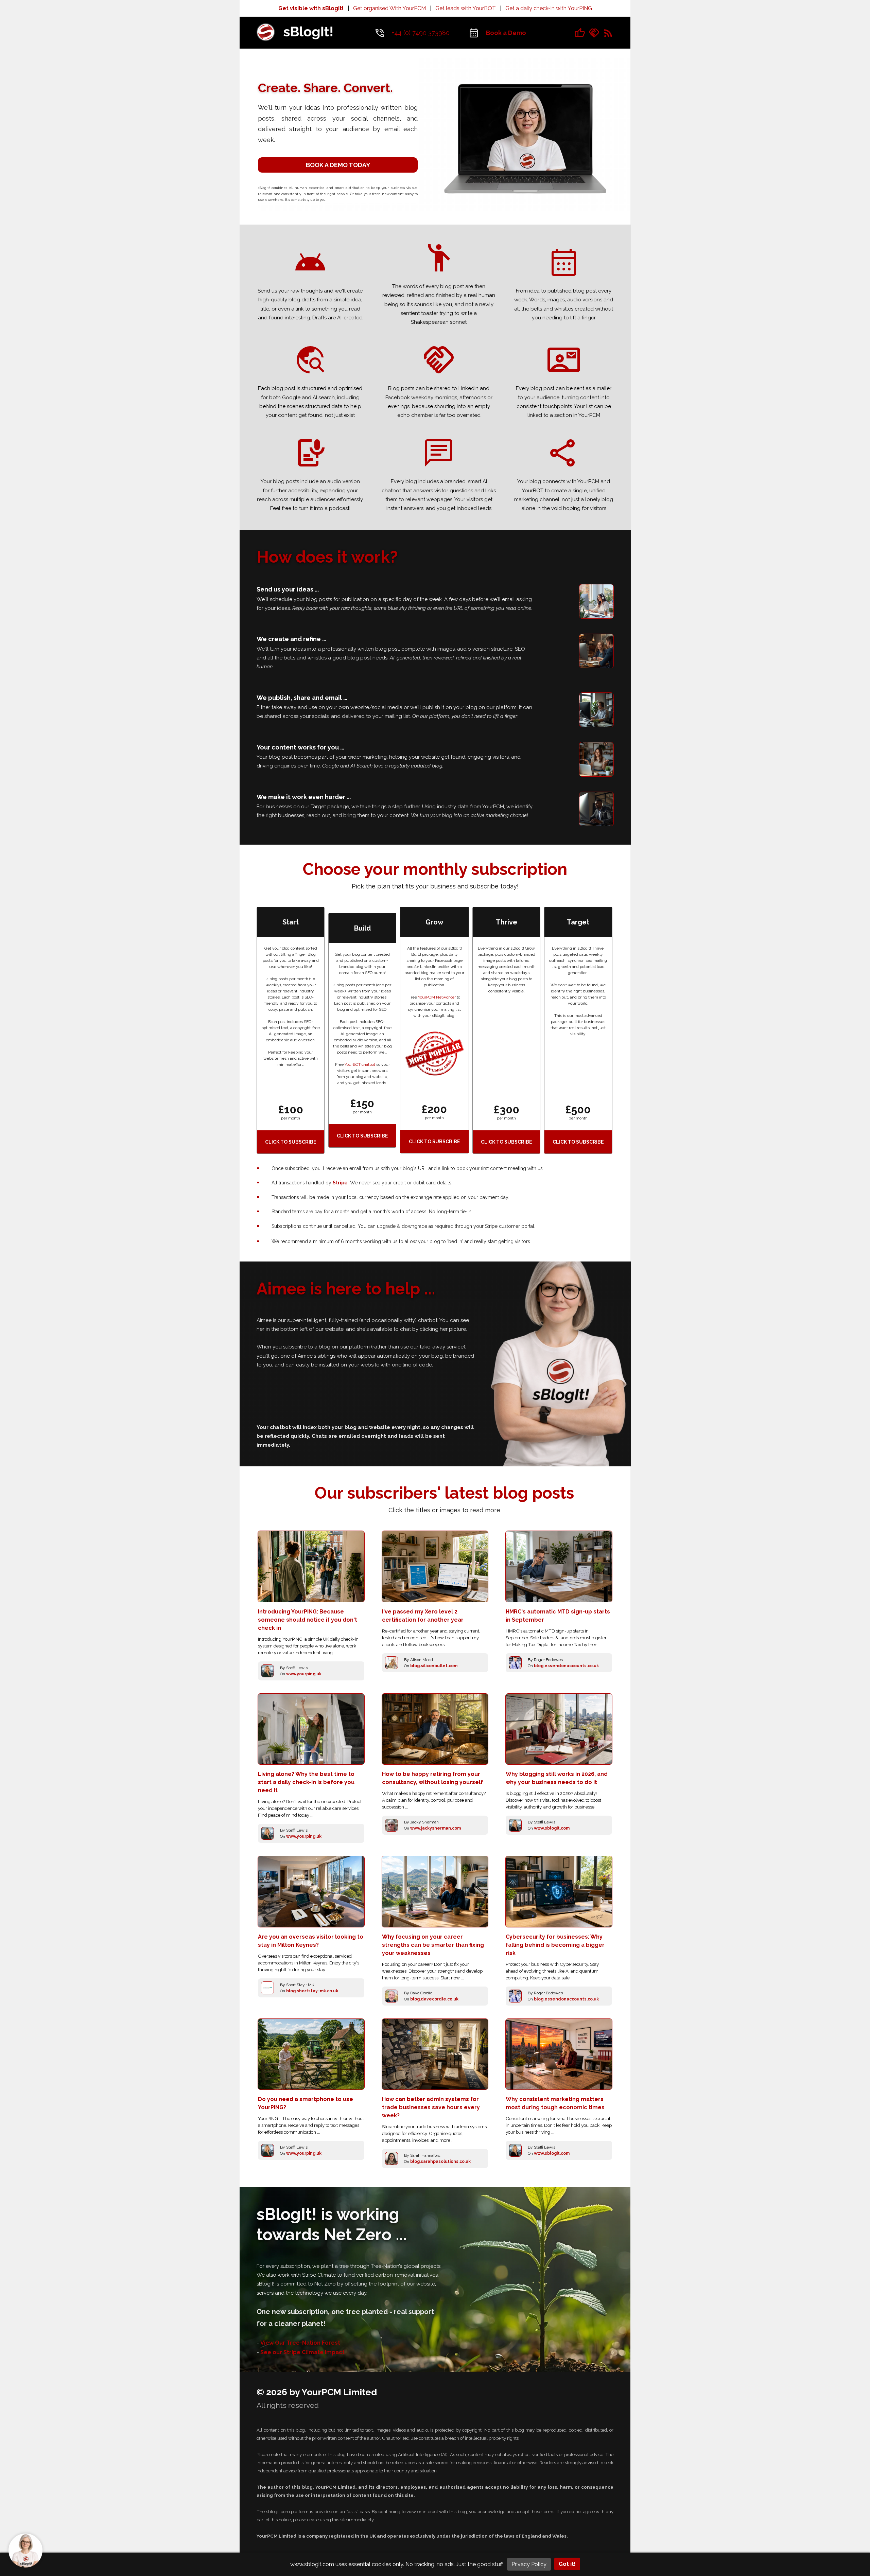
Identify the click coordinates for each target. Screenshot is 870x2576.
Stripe (340, 1183)
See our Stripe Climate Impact (302, 2352)
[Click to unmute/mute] (525, 129)
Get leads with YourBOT (466, 8)
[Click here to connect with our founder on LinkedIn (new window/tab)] (594, 32)
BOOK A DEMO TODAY (338, 165)
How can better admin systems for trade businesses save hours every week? (431, 2107)
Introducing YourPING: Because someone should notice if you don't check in (308, 1620)
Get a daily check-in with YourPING (549, 8)
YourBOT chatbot (360, 1064)
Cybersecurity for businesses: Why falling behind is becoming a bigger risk (555, 1945)
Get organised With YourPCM (389, 8)
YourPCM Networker (437, 997)
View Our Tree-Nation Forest (300, 2343)
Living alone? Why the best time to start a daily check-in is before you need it (306, 1782)
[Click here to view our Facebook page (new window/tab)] (580, 32)
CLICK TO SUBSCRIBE (291, 1142)
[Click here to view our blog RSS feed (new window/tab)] (608, 32)
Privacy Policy (529, 2564)
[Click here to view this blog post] (311, 1566)
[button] (25, 2551)
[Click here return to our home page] (294, 44)
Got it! (567, 2564)
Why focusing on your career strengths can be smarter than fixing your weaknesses (433, 1945)
